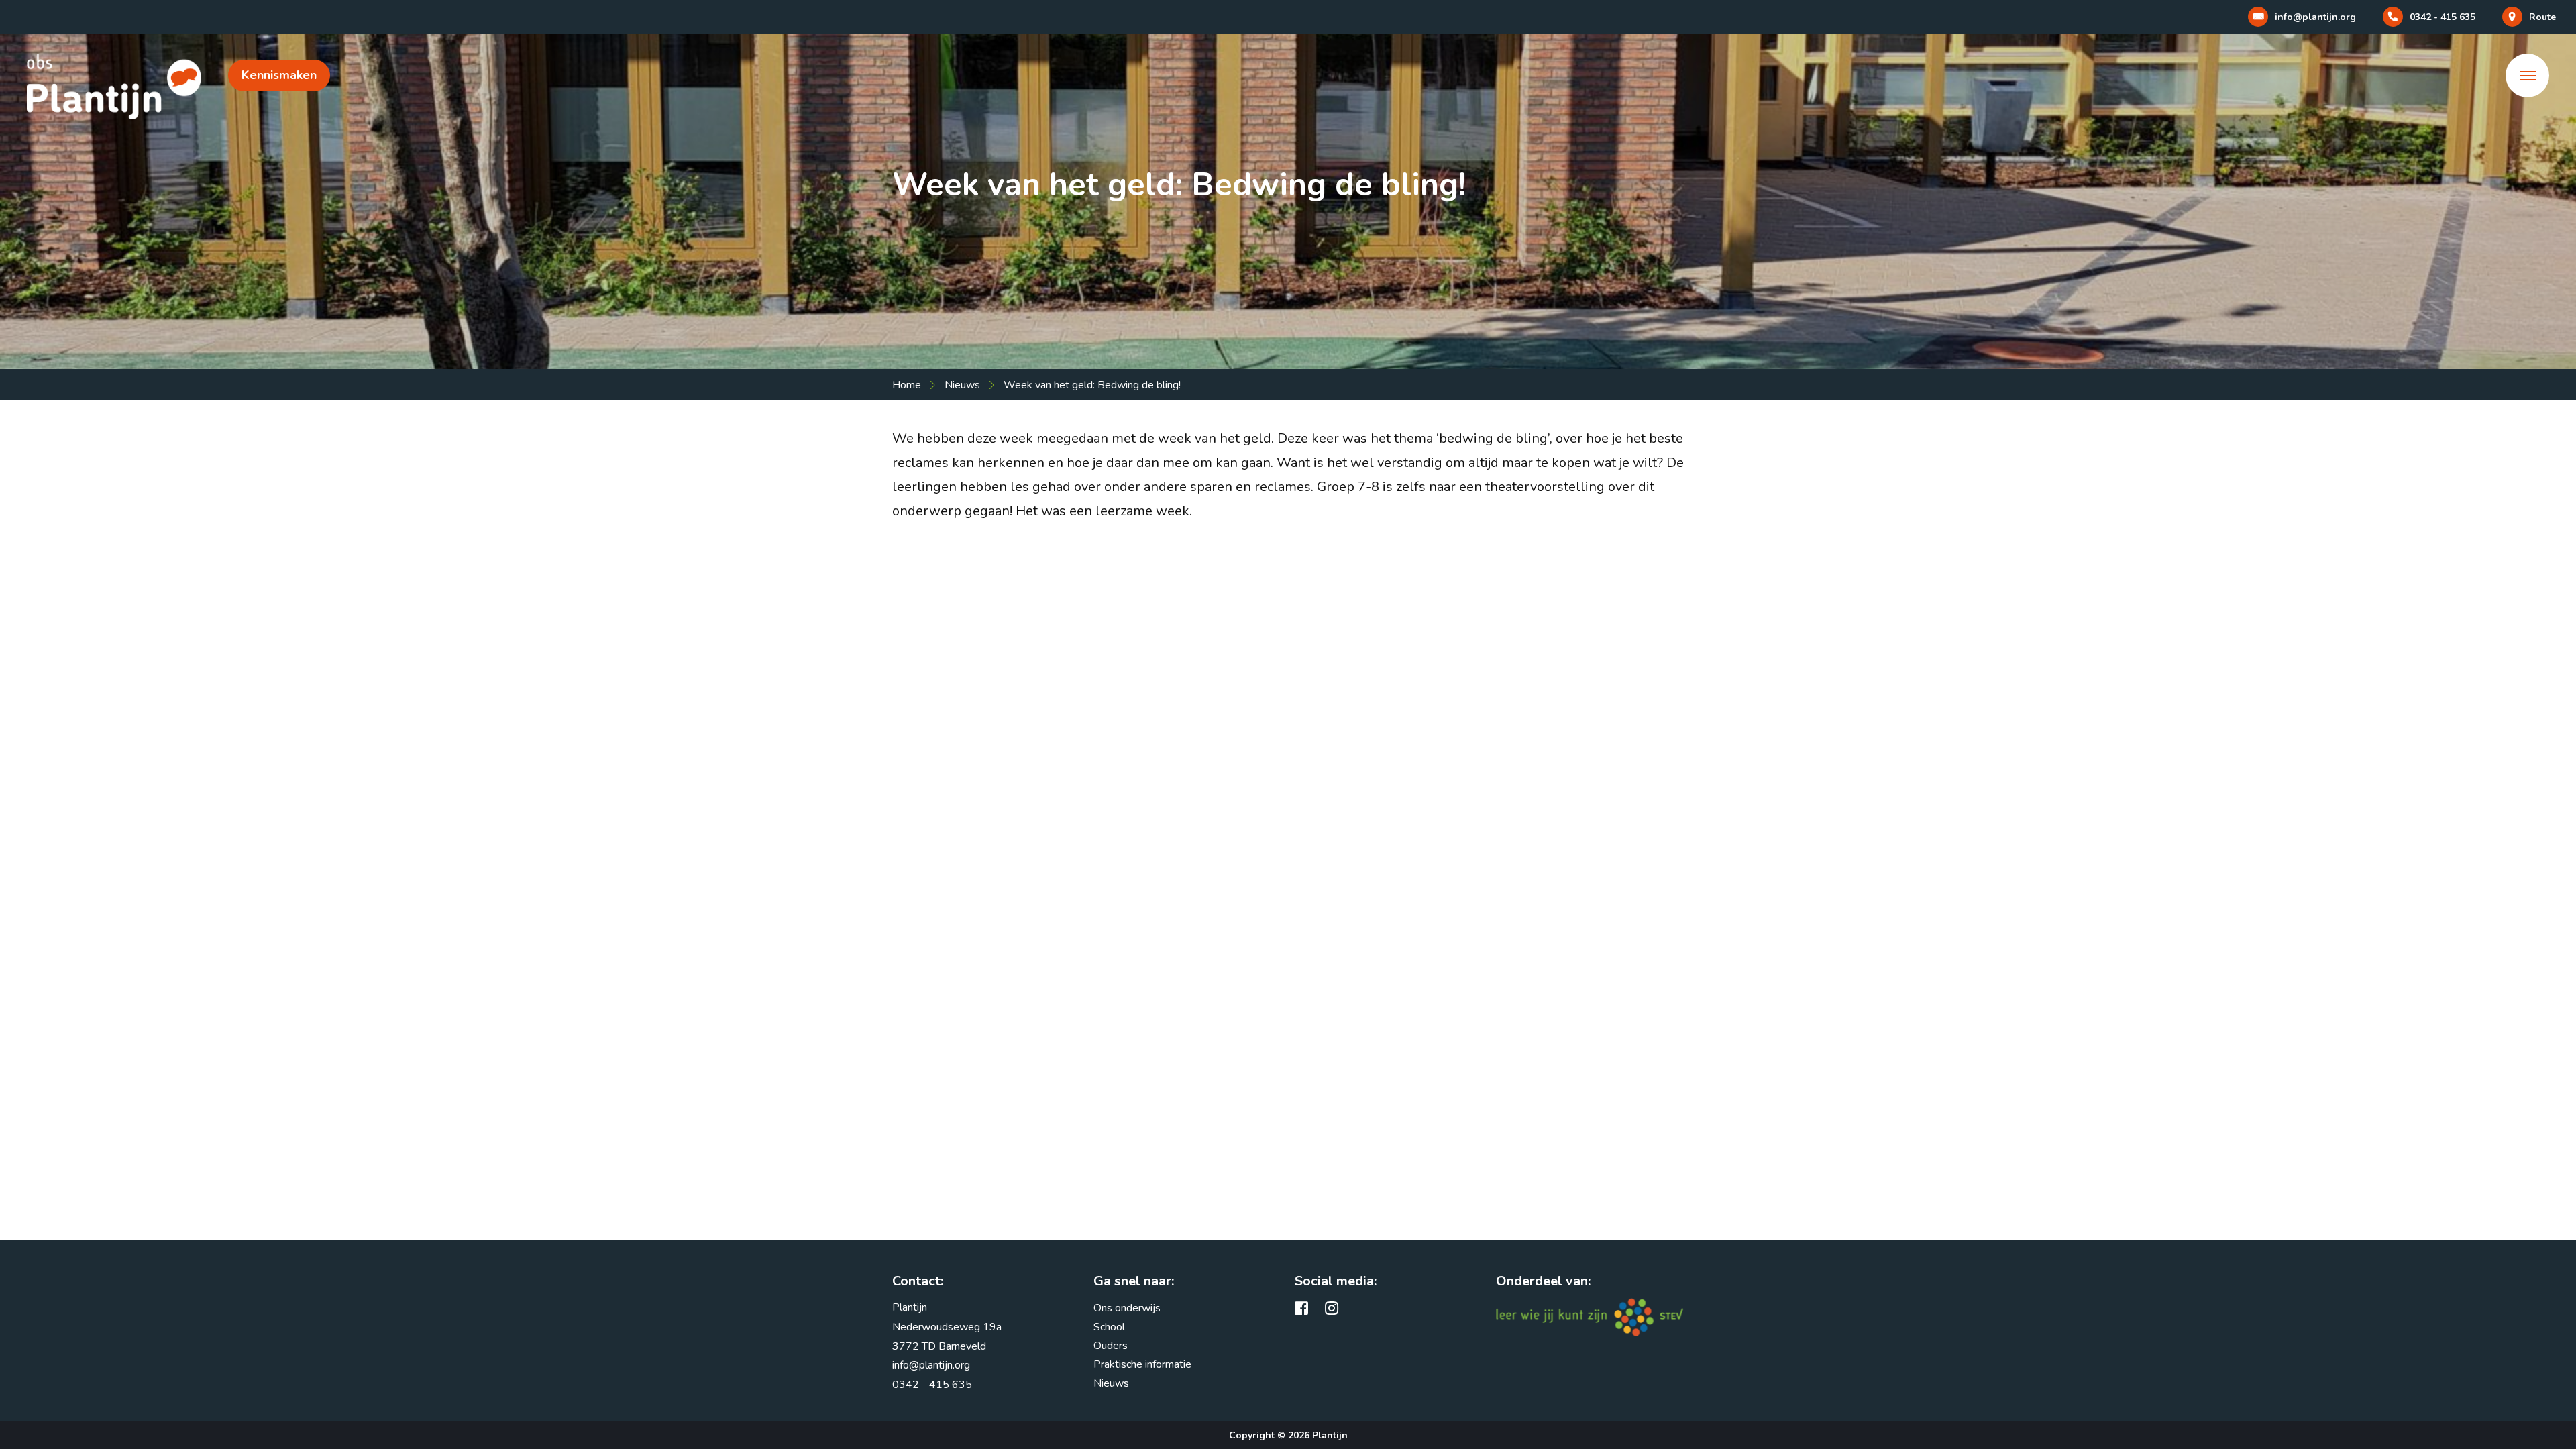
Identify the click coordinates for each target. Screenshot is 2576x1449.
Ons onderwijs (1127, 1308)
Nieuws (962, 385)
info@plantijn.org (931, 1365)
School (1109, 1327)
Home (907, 385)
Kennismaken (279, 75)
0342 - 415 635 (932, 1385)
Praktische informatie (1142, 1364)
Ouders (1111, 1346)
